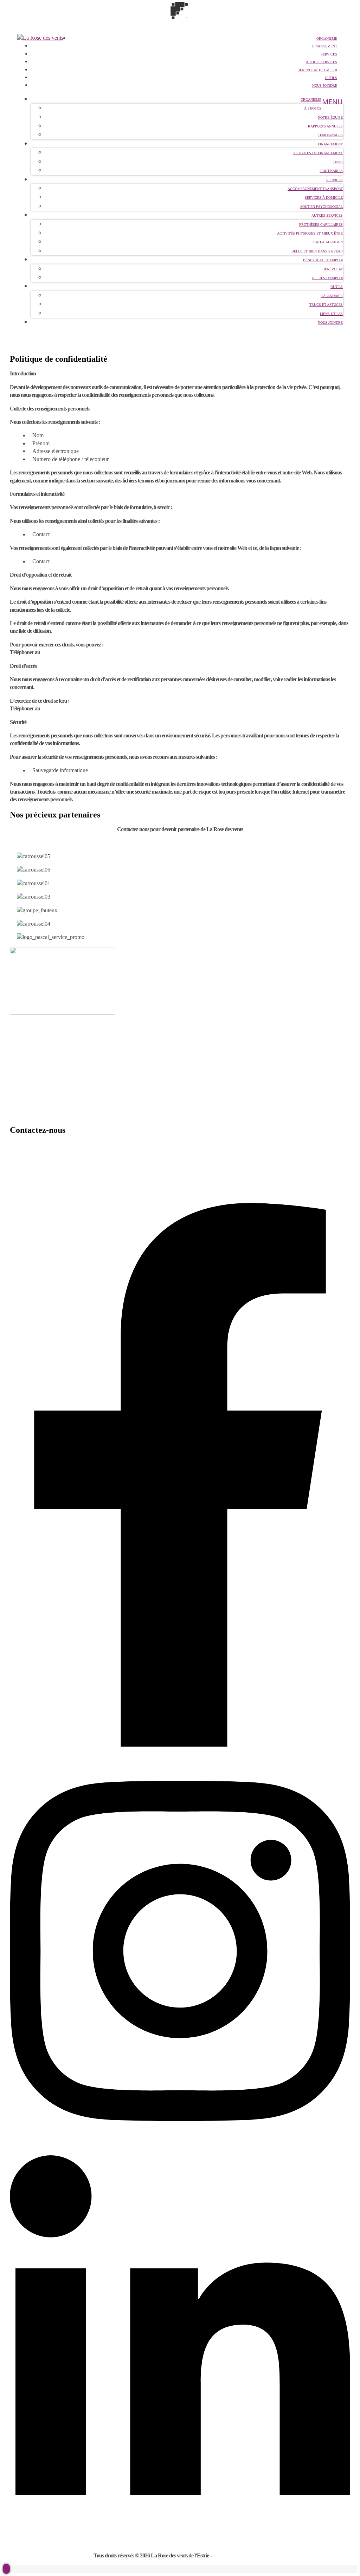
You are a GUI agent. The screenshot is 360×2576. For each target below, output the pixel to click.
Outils (331, 78)
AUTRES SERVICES (34, 1075)
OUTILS (20, 1102)
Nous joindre (325, 86)
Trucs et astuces (326, 305)
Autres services (322, 62)
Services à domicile (324, 198)
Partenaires (331, 171)
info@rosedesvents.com (34, 1158)
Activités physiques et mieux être (310, 233)
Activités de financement (318, 153)
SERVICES (23, 1061)
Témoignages (330, 135)
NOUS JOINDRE (29, 1115)
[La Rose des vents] (40, 38)
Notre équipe (330, 117)
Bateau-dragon (328, 242)
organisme (327, 38)
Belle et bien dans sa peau (317, 251)
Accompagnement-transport (315, 189)
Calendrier (332, 296)
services (329, 54)
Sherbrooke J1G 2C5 (32, 1185)
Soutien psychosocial (322, 207)
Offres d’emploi (327, 278)
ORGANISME (26, 1034)
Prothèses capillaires (321, 225)
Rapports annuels (325, 126)
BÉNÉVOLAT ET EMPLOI (317, 70)
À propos (313, 108)
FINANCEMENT (325, 46)
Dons (338, 162)
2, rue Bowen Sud (28, 1172)
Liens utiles (331, 314)
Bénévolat (333, 269)
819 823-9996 (55, 652)
